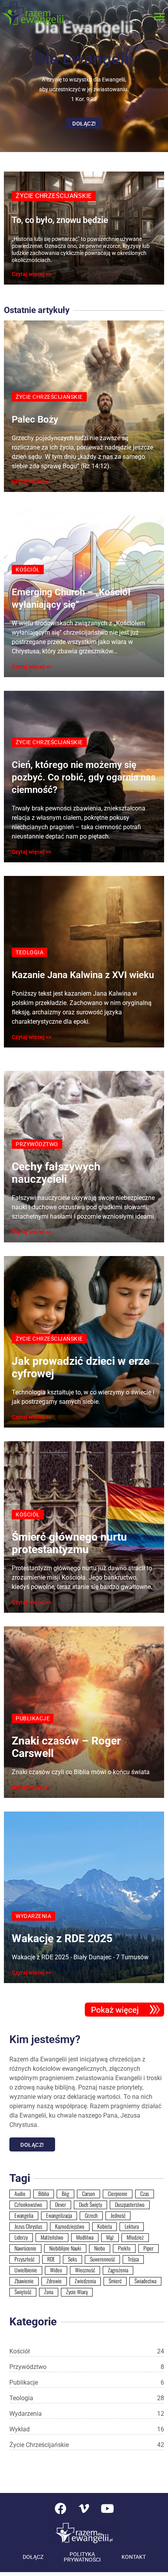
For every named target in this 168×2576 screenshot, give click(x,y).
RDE (51, 2259)
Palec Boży (35, 419)
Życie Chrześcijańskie (87, 2445)
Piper (148, 2248)
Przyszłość (24, 2259)
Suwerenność (102, 2259)
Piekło (124, 2248)
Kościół (87, 2351)
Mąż (110, 2237)
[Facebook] (61, 2509)
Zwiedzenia (85, 2281)
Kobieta (105, 2226)
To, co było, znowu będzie (60, 220)
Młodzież (135, 2237)
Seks (72, 2259)
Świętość (23, 2292)
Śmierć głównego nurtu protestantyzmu (69, 1543)
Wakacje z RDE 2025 (62, 1938)
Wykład (87, 2429)
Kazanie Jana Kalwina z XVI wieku (83, 975)
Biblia (44, 2194)
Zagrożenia (118, 2270)
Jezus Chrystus (28, 2226)
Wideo (56, 2270)
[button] (159, 17)
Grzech (91, 2215)
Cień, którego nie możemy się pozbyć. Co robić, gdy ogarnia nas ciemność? (84, 777)
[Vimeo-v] (84, 2509)
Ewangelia (24, 2215)
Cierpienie (118, 2194)
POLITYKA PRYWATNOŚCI (82, 2557)
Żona (49, 2292)
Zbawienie (24, 2281)
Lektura (132, 2226)
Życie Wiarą (77, 2292)
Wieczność (85, 2270)
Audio (20, 2194)
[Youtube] (107, 2509)
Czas (145, 2194)
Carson (88, 2194)
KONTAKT (134, 2557)
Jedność (118, 2215)
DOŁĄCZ (33, 2557)
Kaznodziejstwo (70, 2226)
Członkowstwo (28, 2204)
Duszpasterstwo (130, 2204)
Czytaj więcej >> (31, 274)
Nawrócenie (25, 2248)
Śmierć (115, 2281)
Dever (61, 2204)
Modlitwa (85, 2237)
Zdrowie (54, 2281)
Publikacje (87, 2382)
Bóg (65, 2194)
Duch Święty (90, 2204)
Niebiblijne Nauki (65, 2248)
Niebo (100, 2248)
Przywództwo (87, 2367)
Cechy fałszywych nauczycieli (56, 1173)
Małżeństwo (52, 2237)
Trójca (133, 2259)
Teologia (87, 2398)
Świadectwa (145, 2281)
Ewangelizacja (59, 2215)
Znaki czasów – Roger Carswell (66, 1747)
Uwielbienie (26, 2270)
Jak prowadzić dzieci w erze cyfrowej (81, 1367)
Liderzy (21, 2237)
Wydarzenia (87, 2414)
